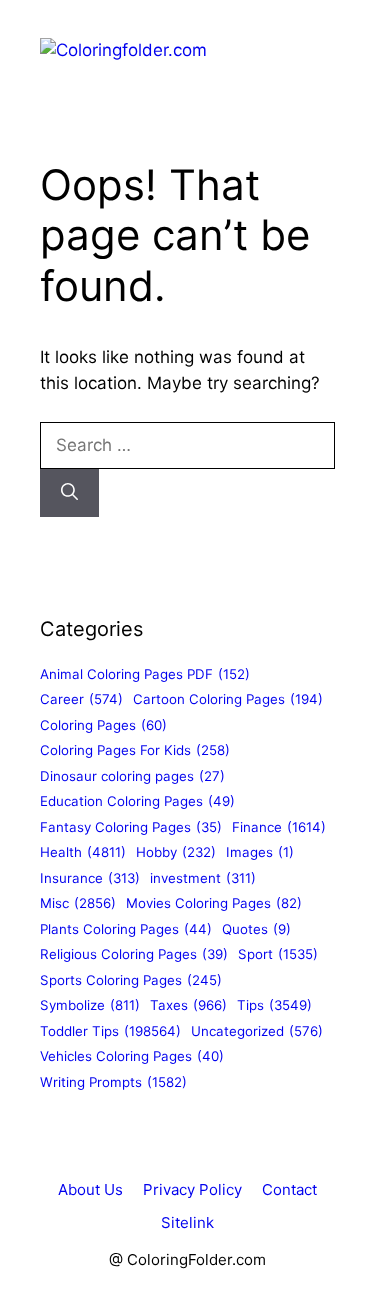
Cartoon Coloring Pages (228, 699)
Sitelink (187, 1222)
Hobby (176, 852)
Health (83, 852)
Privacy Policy (192, 1189)
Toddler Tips (110, 1031)
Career (81, 699)
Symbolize (90, 1005)
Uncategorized (257, 1031)
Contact (289, 1189)
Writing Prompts (113, 1082)
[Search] (69, 493)
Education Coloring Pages (137, 801)
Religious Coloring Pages (134, 954)
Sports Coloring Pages (131, 980)
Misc (78, 903)
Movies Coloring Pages (214, 903)
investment (203, 878)
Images (260, 852)
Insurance (90, 878)
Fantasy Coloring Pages (131, 827)
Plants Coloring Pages (126, 929)
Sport (278, 954)
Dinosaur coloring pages (132, 776)
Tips (274, 1005)
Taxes (188, 1005)
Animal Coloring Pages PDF (145, 674)
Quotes (256, 929)
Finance (279, 827)
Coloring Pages (103, 725)
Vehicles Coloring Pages (132, 1056)
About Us (90, 1189)
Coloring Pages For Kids (135, 750)
